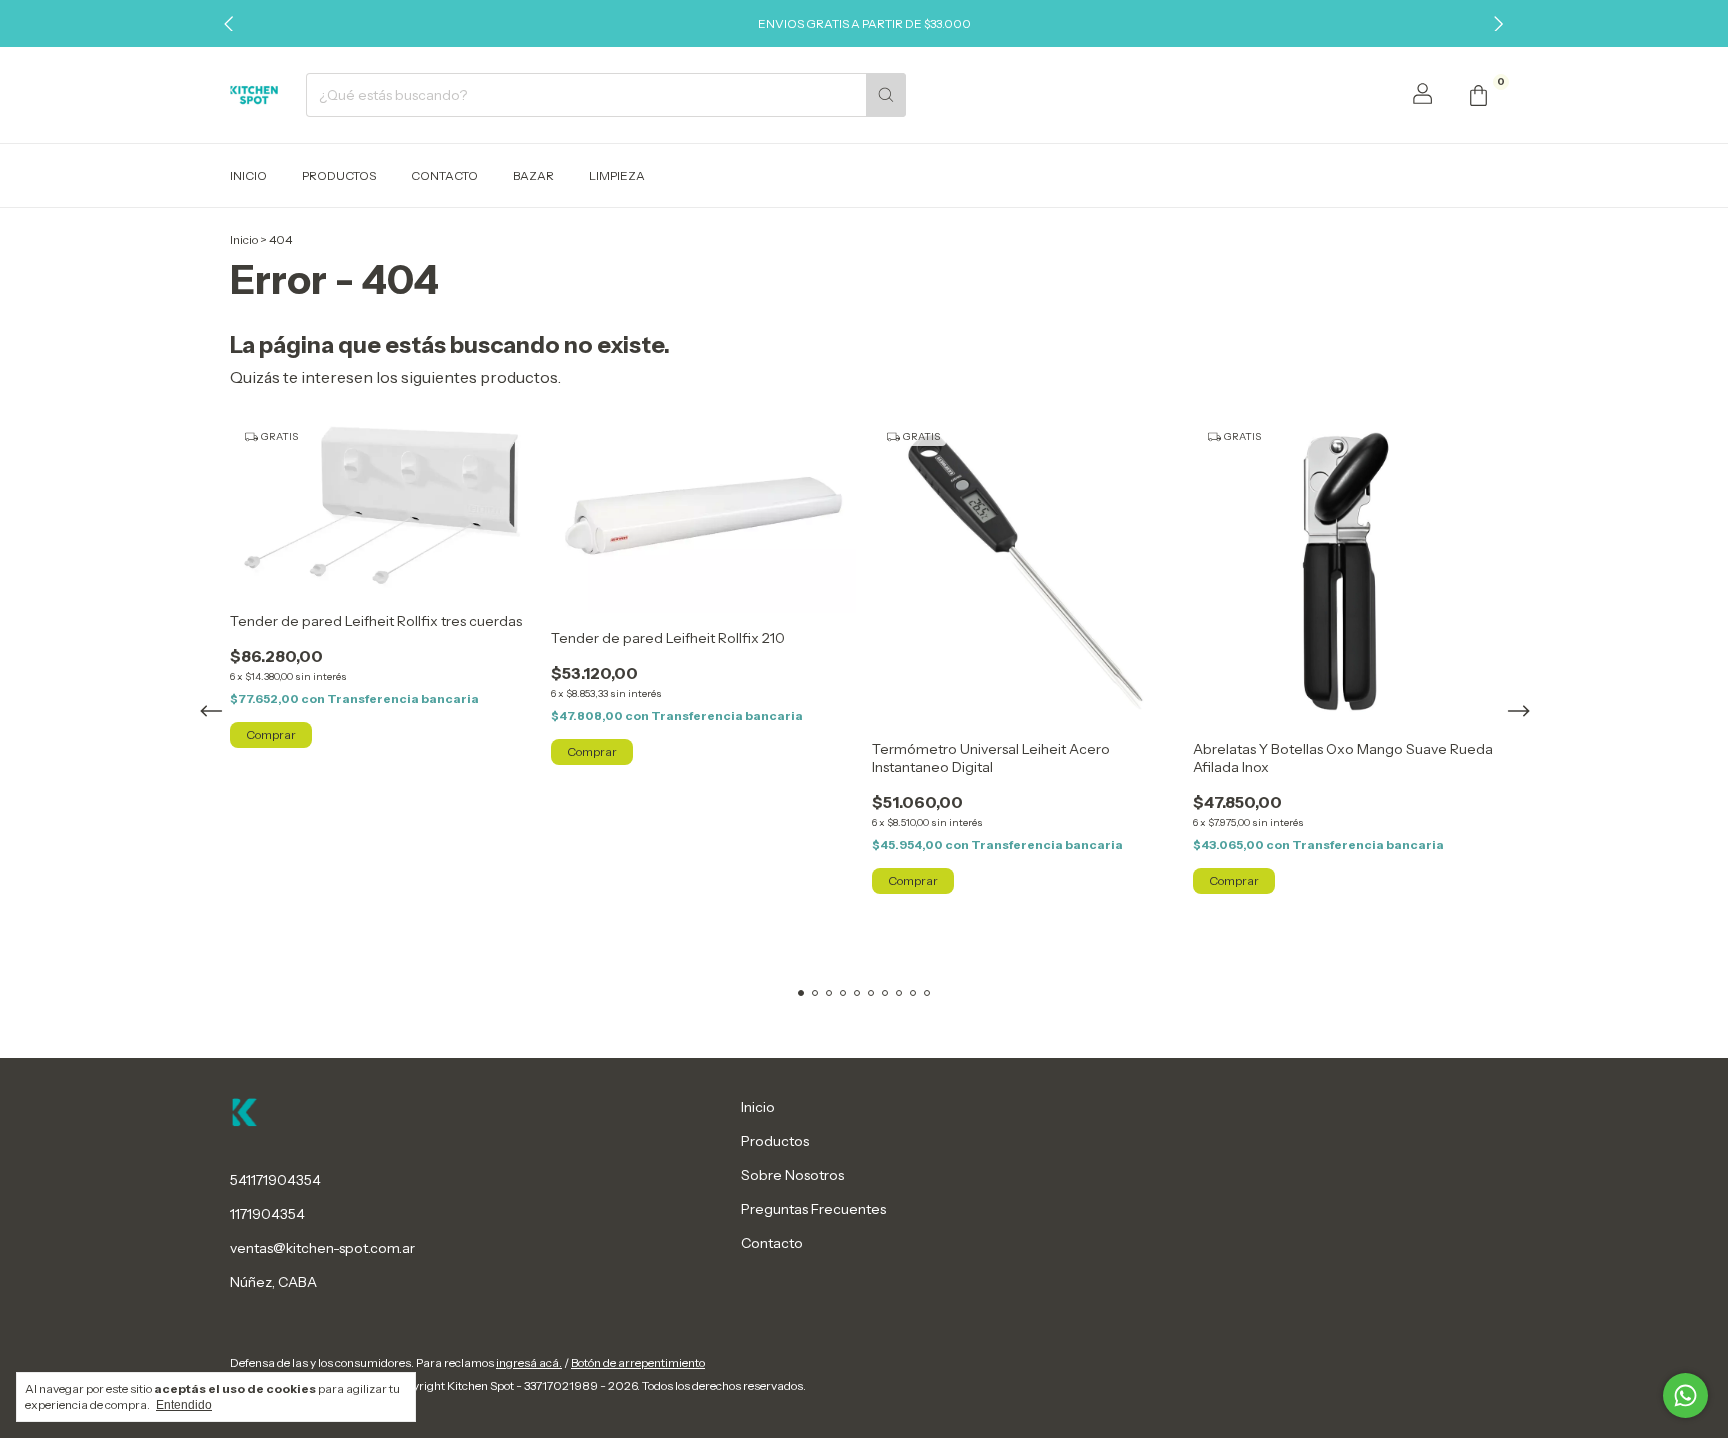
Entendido (184, 1405)
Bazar (533, 175)
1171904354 (267, 1214)
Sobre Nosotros (792, 1175)
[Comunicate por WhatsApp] (1685, 1395)
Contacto (444, 175)
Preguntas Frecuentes (813, 1209)
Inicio (248, 175)
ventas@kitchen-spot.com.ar (322, 1248)
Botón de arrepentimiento (638, 1362)
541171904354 (275, 1180)
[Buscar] (886, 95)
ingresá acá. (529, 1362)
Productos (339, 175)
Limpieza (617, 175)
